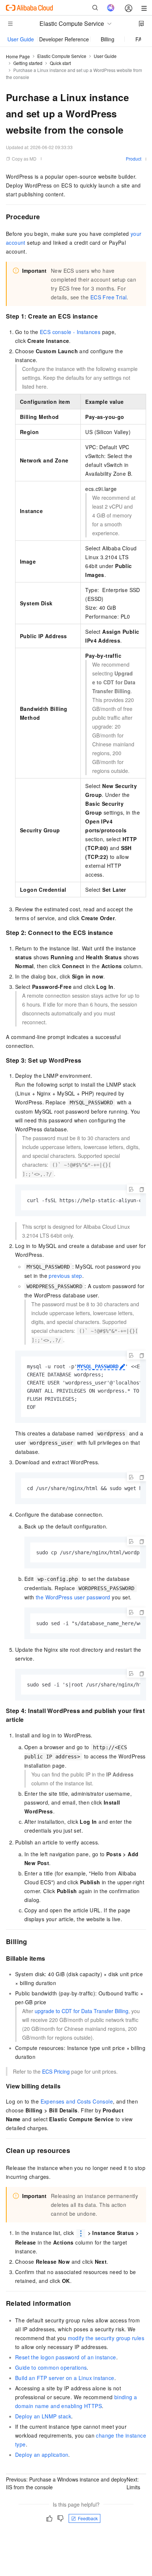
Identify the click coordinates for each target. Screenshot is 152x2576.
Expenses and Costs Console (77, 2101)
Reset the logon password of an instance (66, 2357)
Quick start (60, 63)
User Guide (21, 39)
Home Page (18, 56)
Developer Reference (64, 39)
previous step (65, 1276)
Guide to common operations (51, 2367)
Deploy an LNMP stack (43, 2416)
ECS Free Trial (109, 297)
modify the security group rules (106, 2338)
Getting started (28, 63)
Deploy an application (42, 2455)
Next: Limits (133, 2483)
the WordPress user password (73, 1597)
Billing (108, 39)
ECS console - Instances (70, 332)
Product (134, 159)
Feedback (88, 2518)
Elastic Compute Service (62, 56)
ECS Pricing (56, 2071)
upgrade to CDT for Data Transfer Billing (82, 2011)
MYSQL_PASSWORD (98, 1366)
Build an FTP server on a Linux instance (65, 2378)
